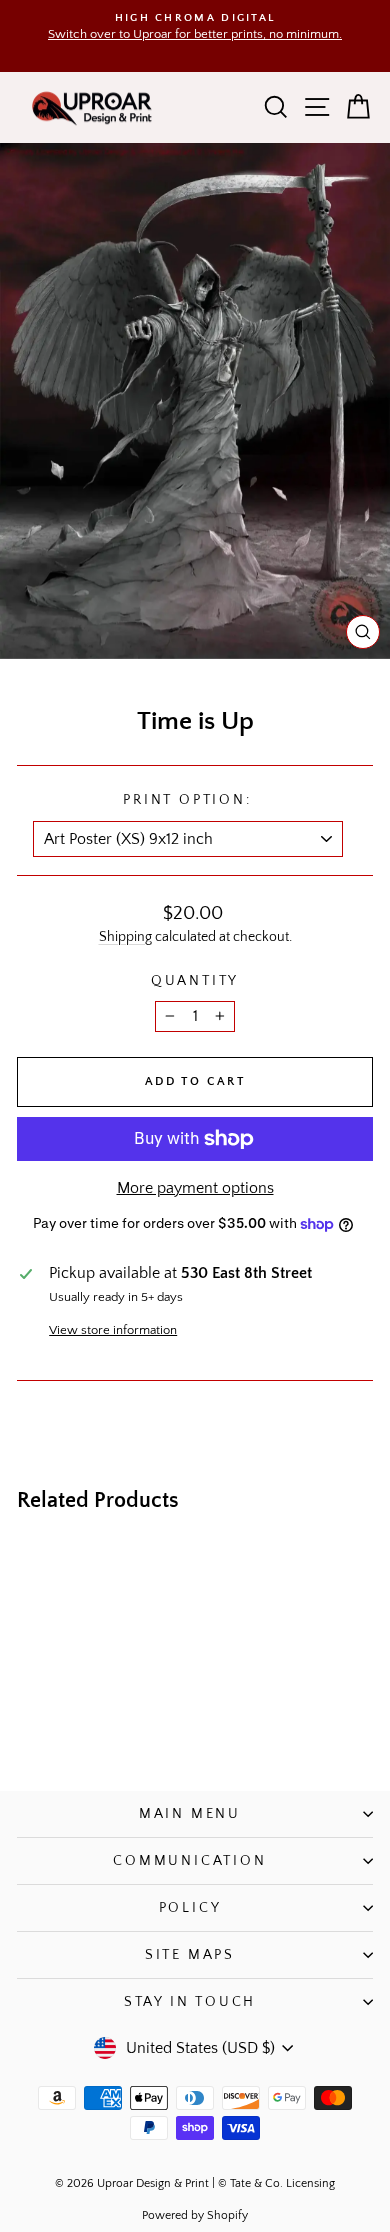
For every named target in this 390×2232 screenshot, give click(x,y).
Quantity (195, 981)
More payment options (195, 1188)
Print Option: (187, 800)
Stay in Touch (190, 2002)
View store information (113, 1330)
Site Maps (190, 1955)
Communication (189, 1861)
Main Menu (190, 1814)
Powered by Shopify (195, 2215)
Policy (190, 1908)
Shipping (125, 937)
